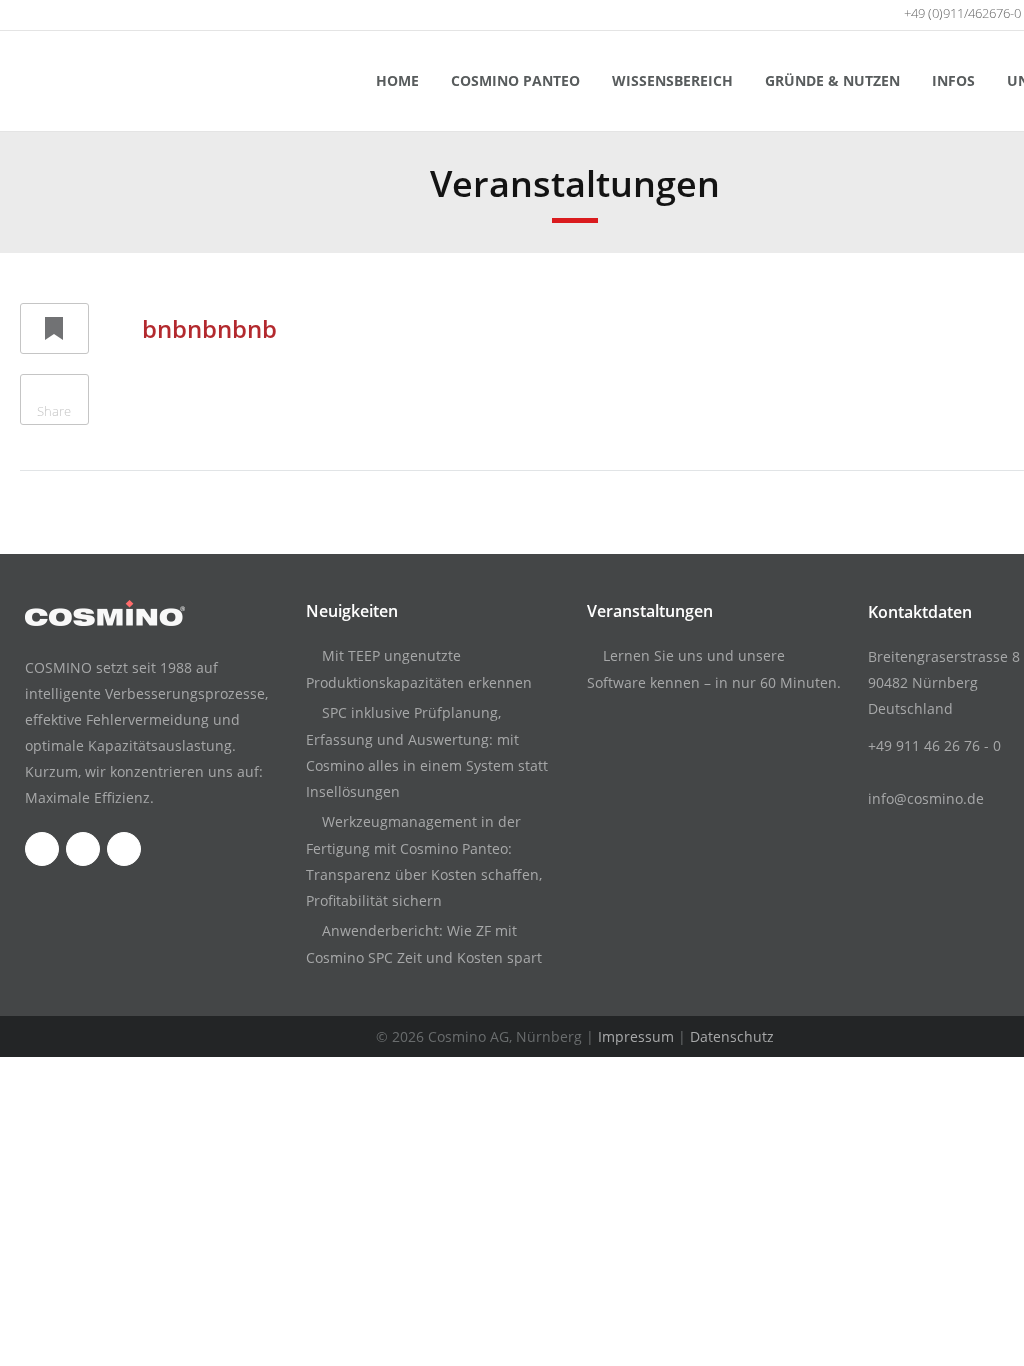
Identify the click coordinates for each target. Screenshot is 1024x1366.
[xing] (103, 15)
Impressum (636, 1036)
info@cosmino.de (926, 798)
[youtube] (65, 15)
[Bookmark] (54, 328)
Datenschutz (732, 1036)
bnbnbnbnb (209, 328)
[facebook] (27, 15)
